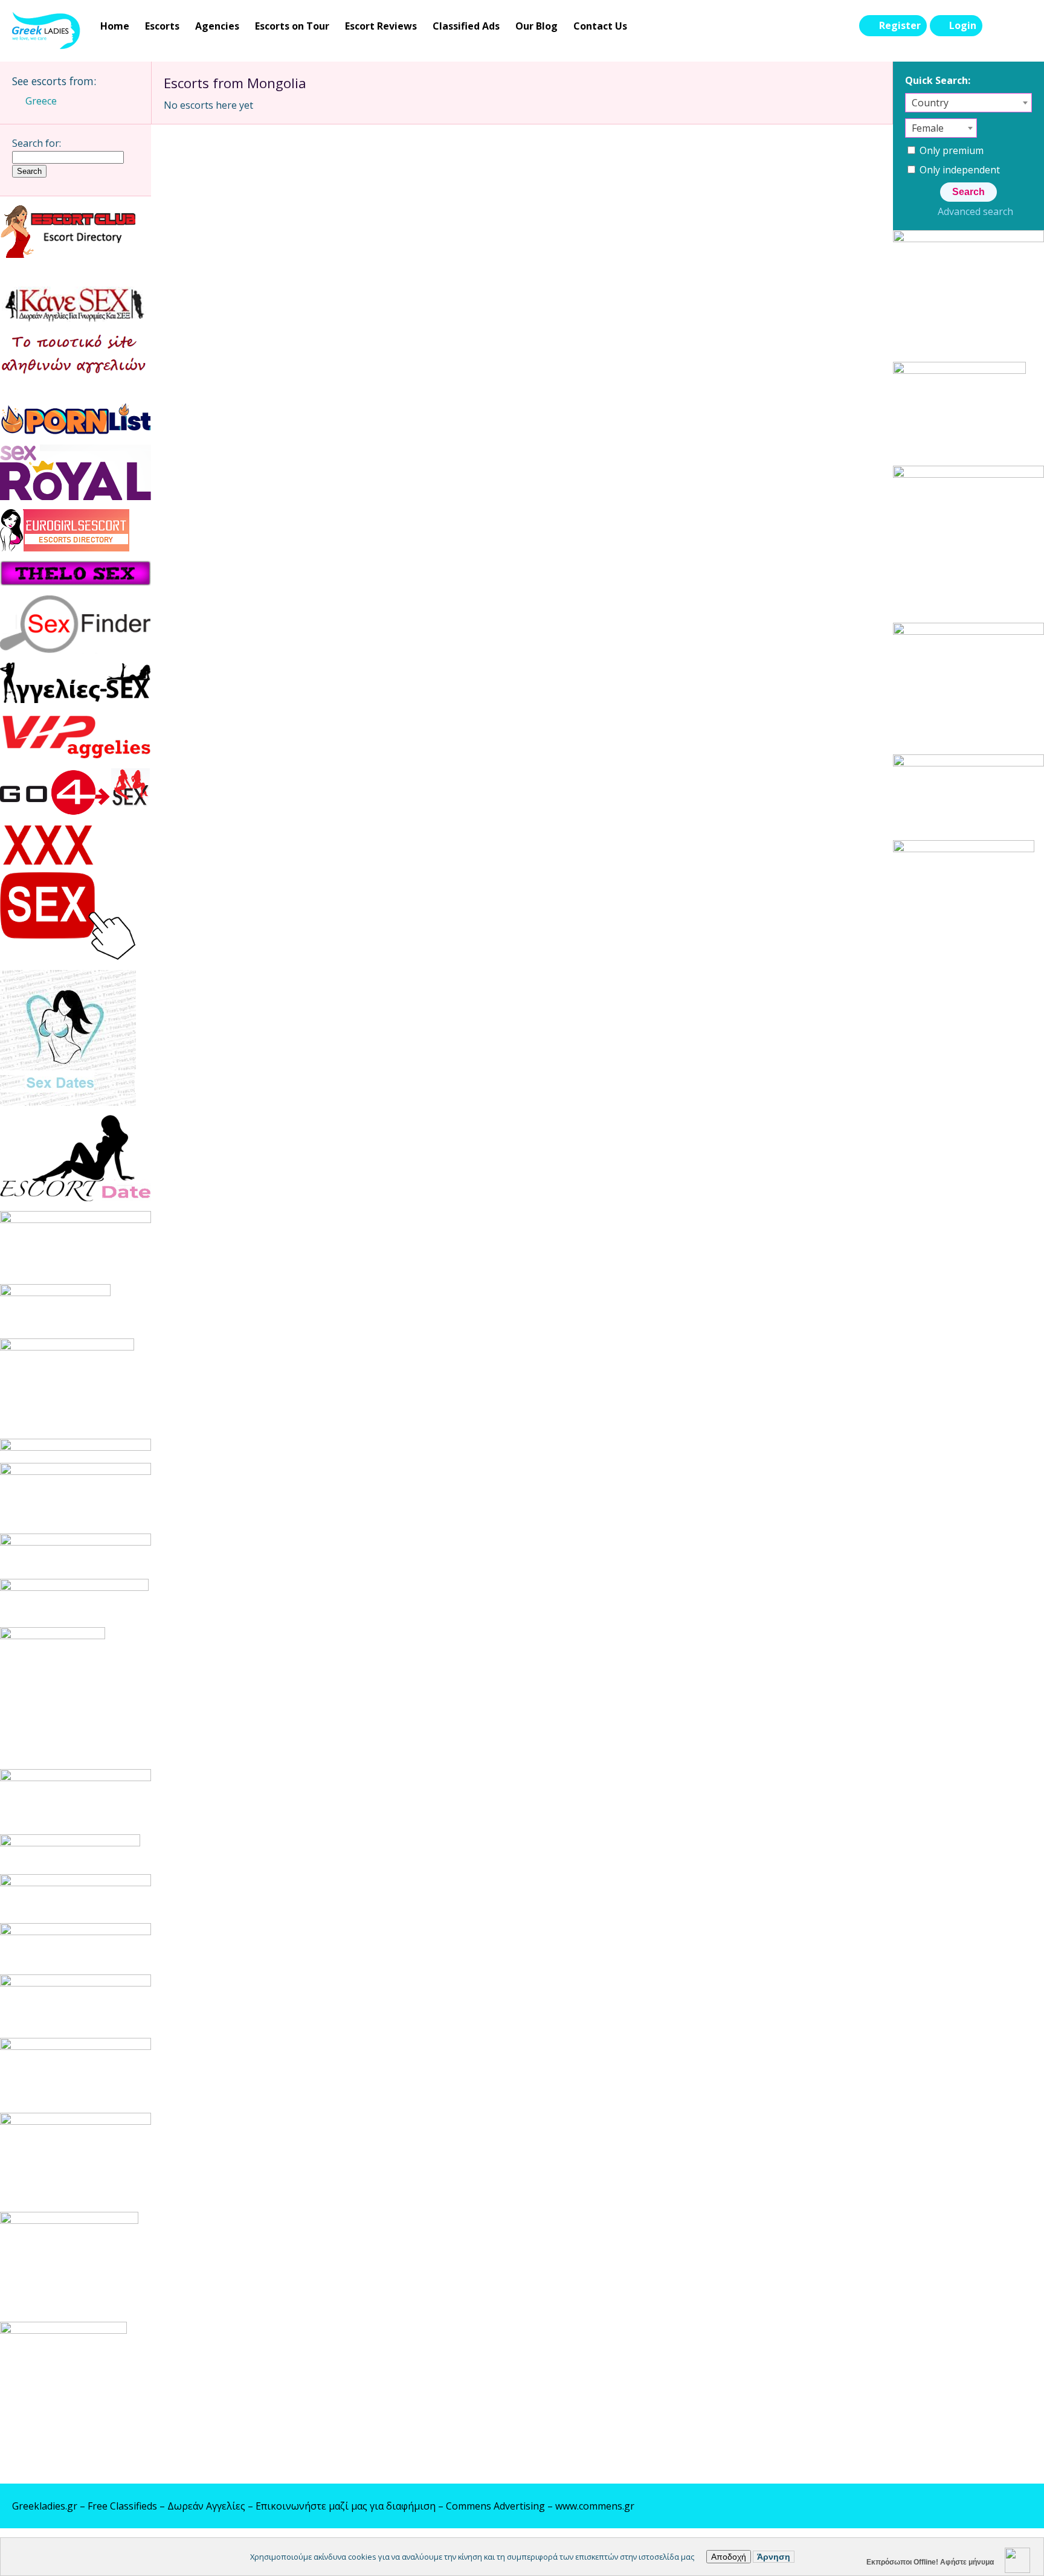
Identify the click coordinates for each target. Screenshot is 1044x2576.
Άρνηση (774, 2557)
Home (115, 26)
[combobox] (968, 103)
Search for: (37, 143)
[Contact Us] (1021, 26)
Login (963, 25)
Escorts (162, 26)
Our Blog (536, 26)
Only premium (950, 150)
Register (900, 25)
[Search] (996, 26)
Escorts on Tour (292, 26)
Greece (41, 101)
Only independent (959, 170)
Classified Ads (466, 26)
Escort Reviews (381, 26)
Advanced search (975, 211)
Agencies (217, 26)
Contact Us (600, 26)
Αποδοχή (729, 2557)
